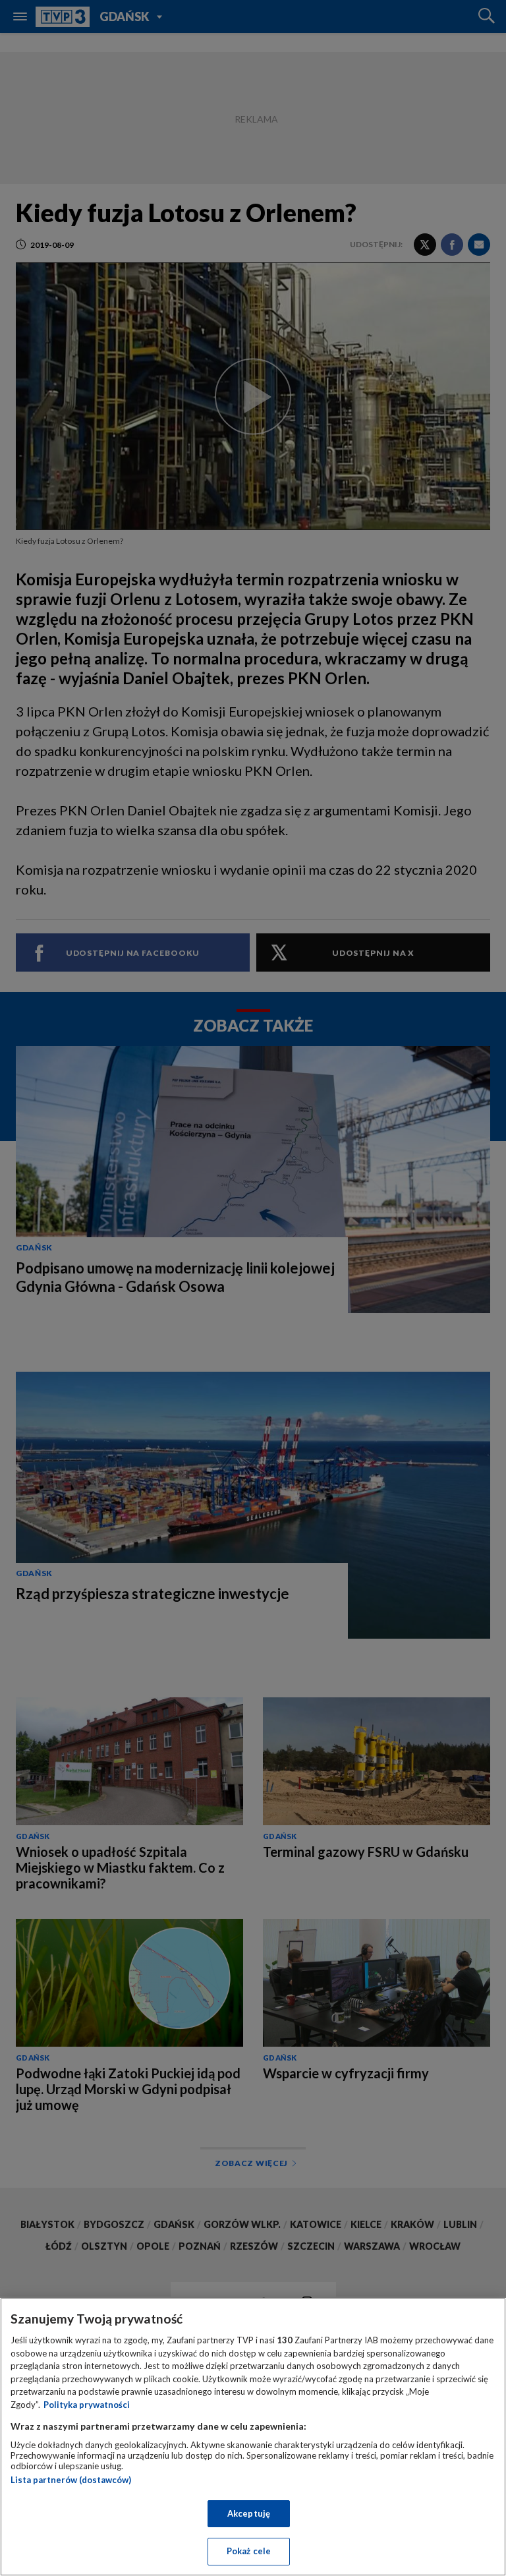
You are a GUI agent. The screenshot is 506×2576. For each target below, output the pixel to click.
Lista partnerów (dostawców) (71, 2480)
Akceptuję (249, 2513)
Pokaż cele (249, 2551)
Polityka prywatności (87, 2405)
